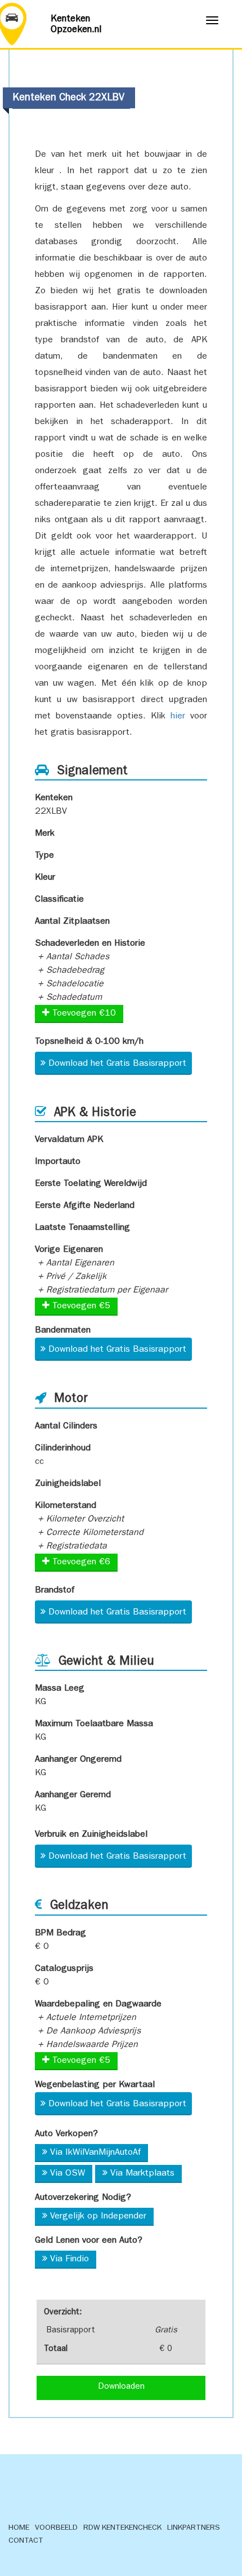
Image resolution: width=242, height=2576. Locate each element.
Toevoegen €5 (80, 1307)
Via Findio (70, 2260)
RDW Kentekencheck (122, 2528)
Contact (26, 2541)
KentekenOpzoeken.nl (76, 25)
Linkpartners (194, 2528)
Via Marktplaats (142, 2174)
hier (178, 717)
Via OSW (68, 2174)
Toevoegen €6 (80, 1563)
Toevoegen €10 (83, 1014)
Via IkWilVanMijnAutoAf (95, 2153)
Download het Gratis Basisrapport (117, 1064)
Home (19, 2528)
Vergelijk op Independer (98, 2217)
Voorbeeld (56, 2528)
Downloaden (121, 2387)
